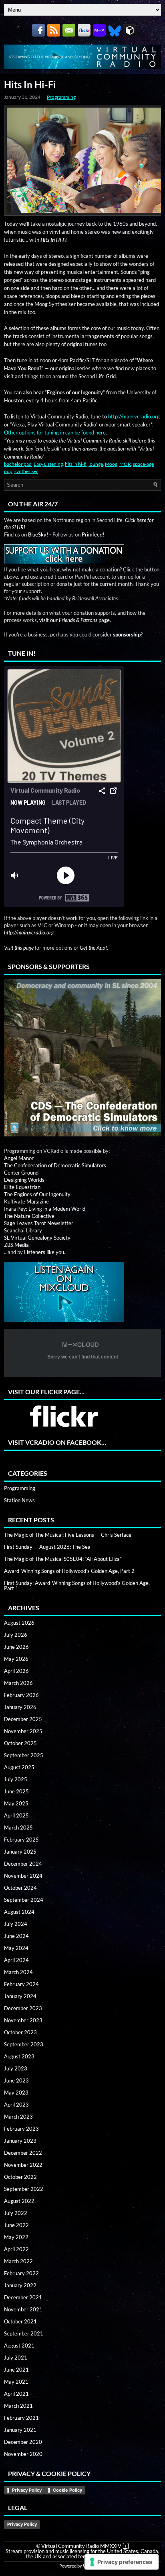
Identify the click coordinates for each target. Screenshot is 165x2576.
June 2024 (16, 1936)
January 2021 (20, 2430)
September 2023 (24, 2044)
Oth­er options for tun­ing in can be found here (55, 432)
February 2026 (21, 1695)
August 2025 (19, 1767)
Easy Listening (48, 464)
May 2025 (16, 1803)
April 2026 (16, 1671)
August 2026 (19, 1623)
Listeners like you (44, 1252)
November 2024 (23, 1876)
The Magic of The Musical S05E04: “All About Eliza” (63, 1559)
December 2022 (23, 2153)
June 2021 (16, 2370)
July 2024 (16, 1924)
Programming (61, 97)
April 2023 (16, 2105)
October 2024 (20, 1888)
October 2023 (20, 2032)
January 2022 (20, 2285)
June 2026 (16, 1647)
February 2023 (21, 2129)
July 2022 (16, 2213)
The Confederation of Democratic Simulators (55, 1165)
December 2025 (23, 1719)
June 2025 (16, 1791)
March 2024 (18, 1972)
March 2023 (18, 2117)
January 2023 (20, 2141)
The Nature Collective (29, 1216)
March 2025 (18, 1827)
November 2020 (23, 2454)
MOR (125, 464)
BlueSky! (38, 534)
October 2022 (20, 2177)
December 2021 (23, 2297)
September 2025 (24, 1755)
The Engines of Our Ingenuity (37, 1194)
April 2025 (16, 1815)
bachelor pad (18, 464)
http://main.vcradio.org (134, 416)
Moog (111, 464)
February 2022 (21, 2273)
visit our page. (75, 620)
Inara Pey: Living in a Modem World (45, 1209)
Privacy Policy (27, 2490)
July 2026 (16, 1635)
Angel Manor (19, 1158)
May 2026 (16, 1659)
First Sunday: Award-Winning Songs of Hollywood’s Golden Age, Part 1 (77, 1586)
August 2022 (19, 2201)
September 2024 (24, 1900)
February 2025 (21, 1840)
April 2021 (16, 2394)
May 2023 (16, 2093)
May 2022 (16, 2237)
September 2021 (24, 2333)
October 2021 (20, 2321)
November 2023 (23, 2020)
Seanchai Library (23, 1230)
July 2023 (16, 2068)
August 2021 (19, 2346)
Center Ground (21, 1173)
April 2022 (16, 2249)
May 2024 (16, 1948)
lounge (96, 464)
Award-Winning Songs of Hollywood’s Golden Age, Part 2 (69, 1571)
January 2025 (20, 1852)
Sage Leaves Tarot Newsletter (39, 1223)
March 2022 (18, 2261)
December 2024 (23, 1864)
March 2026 (18, 1683)
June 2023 (16, 2080)
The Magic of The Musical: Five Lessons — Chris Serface (68, 1535)
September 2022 (24, 2189)
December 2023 (23, 2008)
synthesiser (26, 471)
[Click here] (82, 1058)
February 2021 (21, 2418)
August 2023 (19, 2056)
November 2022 (23, 2165)
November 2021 (23, 2309)
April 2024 (16, 1960)
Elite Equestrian (22, 1187)
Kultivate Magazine (26, 1201)
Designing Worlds (24, 1180)
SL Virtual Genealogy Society (37, 1238)
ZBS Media (16, 1245)
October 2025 (20, 1743)
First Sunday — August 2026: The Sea (47, 1547)
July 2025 (16, 1779)
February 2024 (21, 1984)
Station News (19, 1500)
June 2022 (16, 2225)
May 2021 (16, 2382)
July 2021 (16, 2358)
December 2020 (23, 2442)
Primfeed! (93, 534)
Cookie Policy (67, 2490)
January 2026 (20, 1707)
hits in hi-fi (76, 464)
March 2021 (18, 2406)
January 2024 (20, 1996)
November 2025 (23, 1731)
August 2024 (19, 1912)
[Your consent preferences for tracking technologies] (122, 2562)
